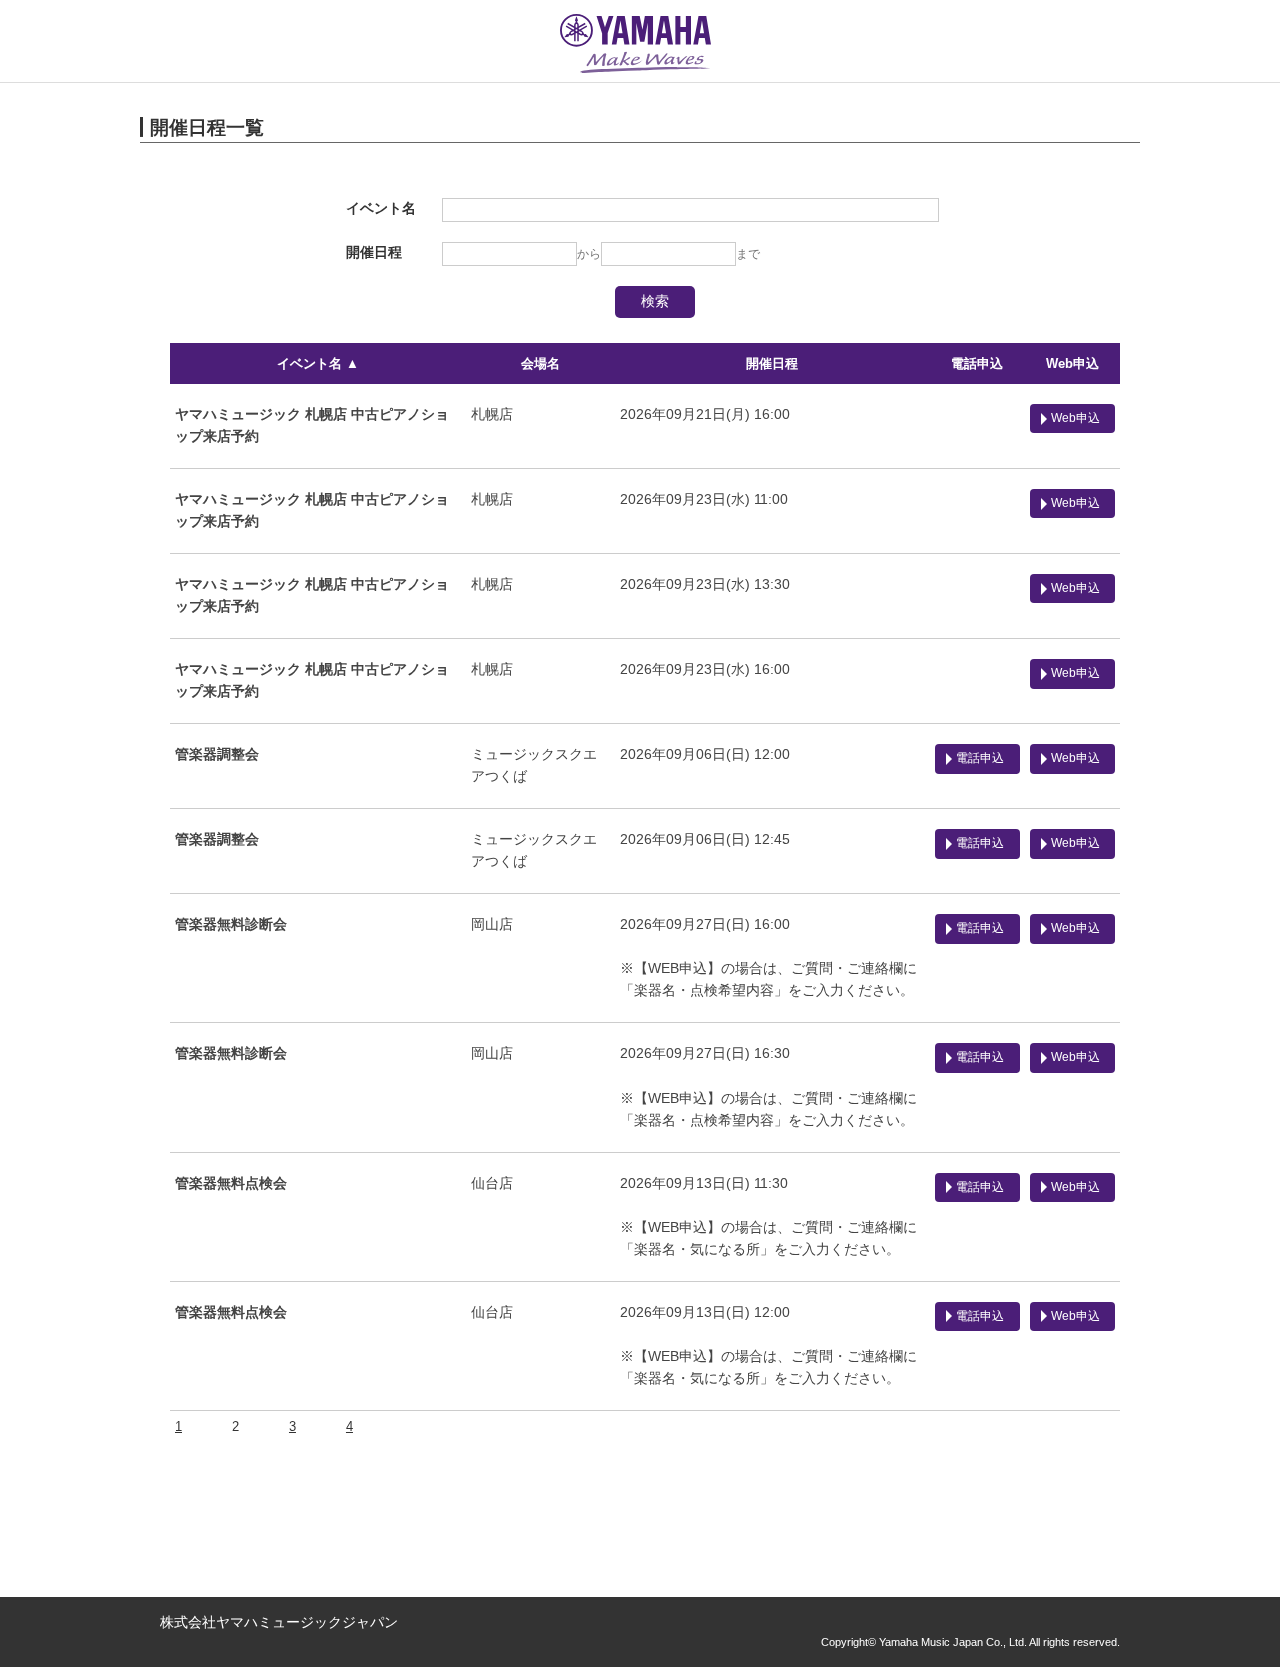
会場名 (540, 363)
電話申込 (977, 363)
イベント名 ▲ (318, 363)
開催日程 (772, 363)
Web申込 (1072, 363)
